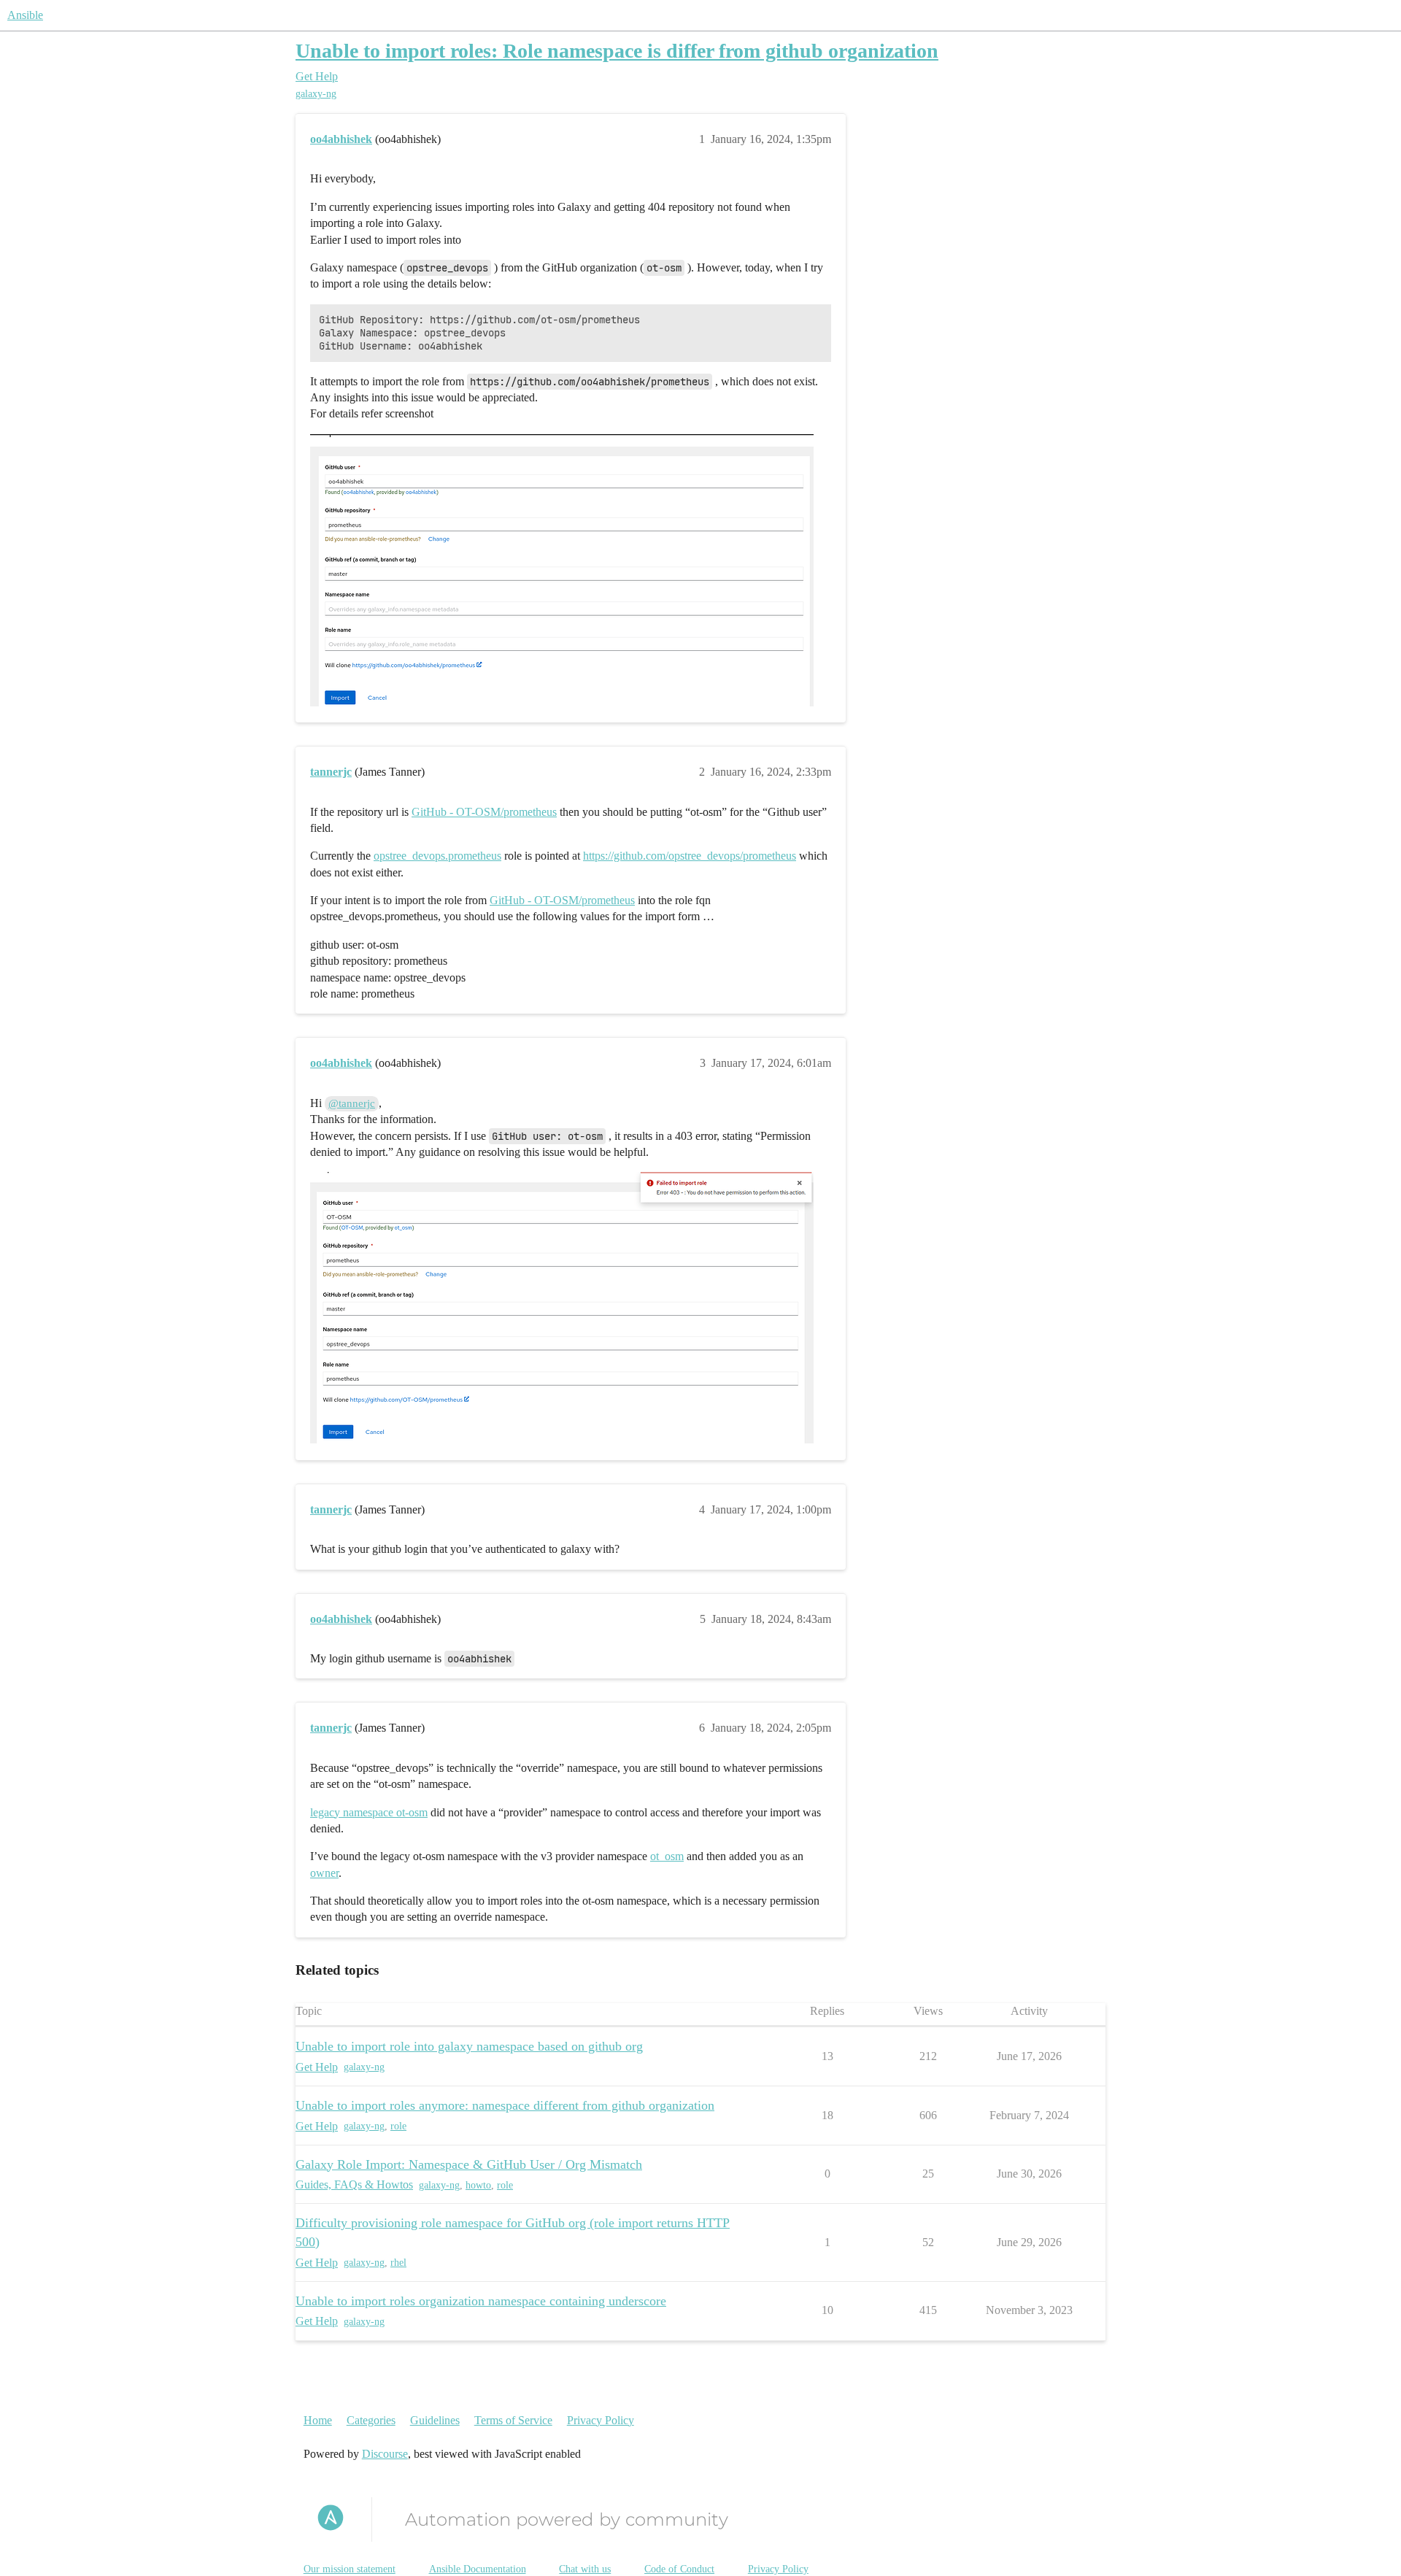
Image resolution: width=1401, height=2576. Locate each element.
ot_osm (667, 1856)
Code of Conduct (679, 2569)
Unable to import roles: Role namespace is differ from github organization (617, 51)
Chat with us (585, 2569)
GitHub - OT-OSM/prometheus (484, 812)
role (398, 2126)
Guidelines (435, 2420)
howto (478, 2185)
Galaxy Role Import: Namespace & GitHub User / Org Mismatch (469, 2164)
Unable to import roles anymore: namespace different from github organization (505, 2105)
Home (318, 2420)
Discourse (385, 2454)
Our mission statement (350, 2569)
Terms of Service (513, 2420)
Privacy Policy (601, 2420)
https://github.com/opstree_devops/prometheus (690, 856)
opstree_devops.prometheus (437, 856)
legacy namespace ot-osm (369, 1812)
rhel (398, 2263)
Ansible (25, 15)
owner (324, 1873)
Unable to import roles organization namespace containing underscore (481, 2301)
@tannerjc (352, 1103)
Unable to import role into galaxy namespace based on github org (469, 2046)
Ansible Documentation (478, 2569)
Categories (371, 2420)
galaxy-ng (316, 94)
